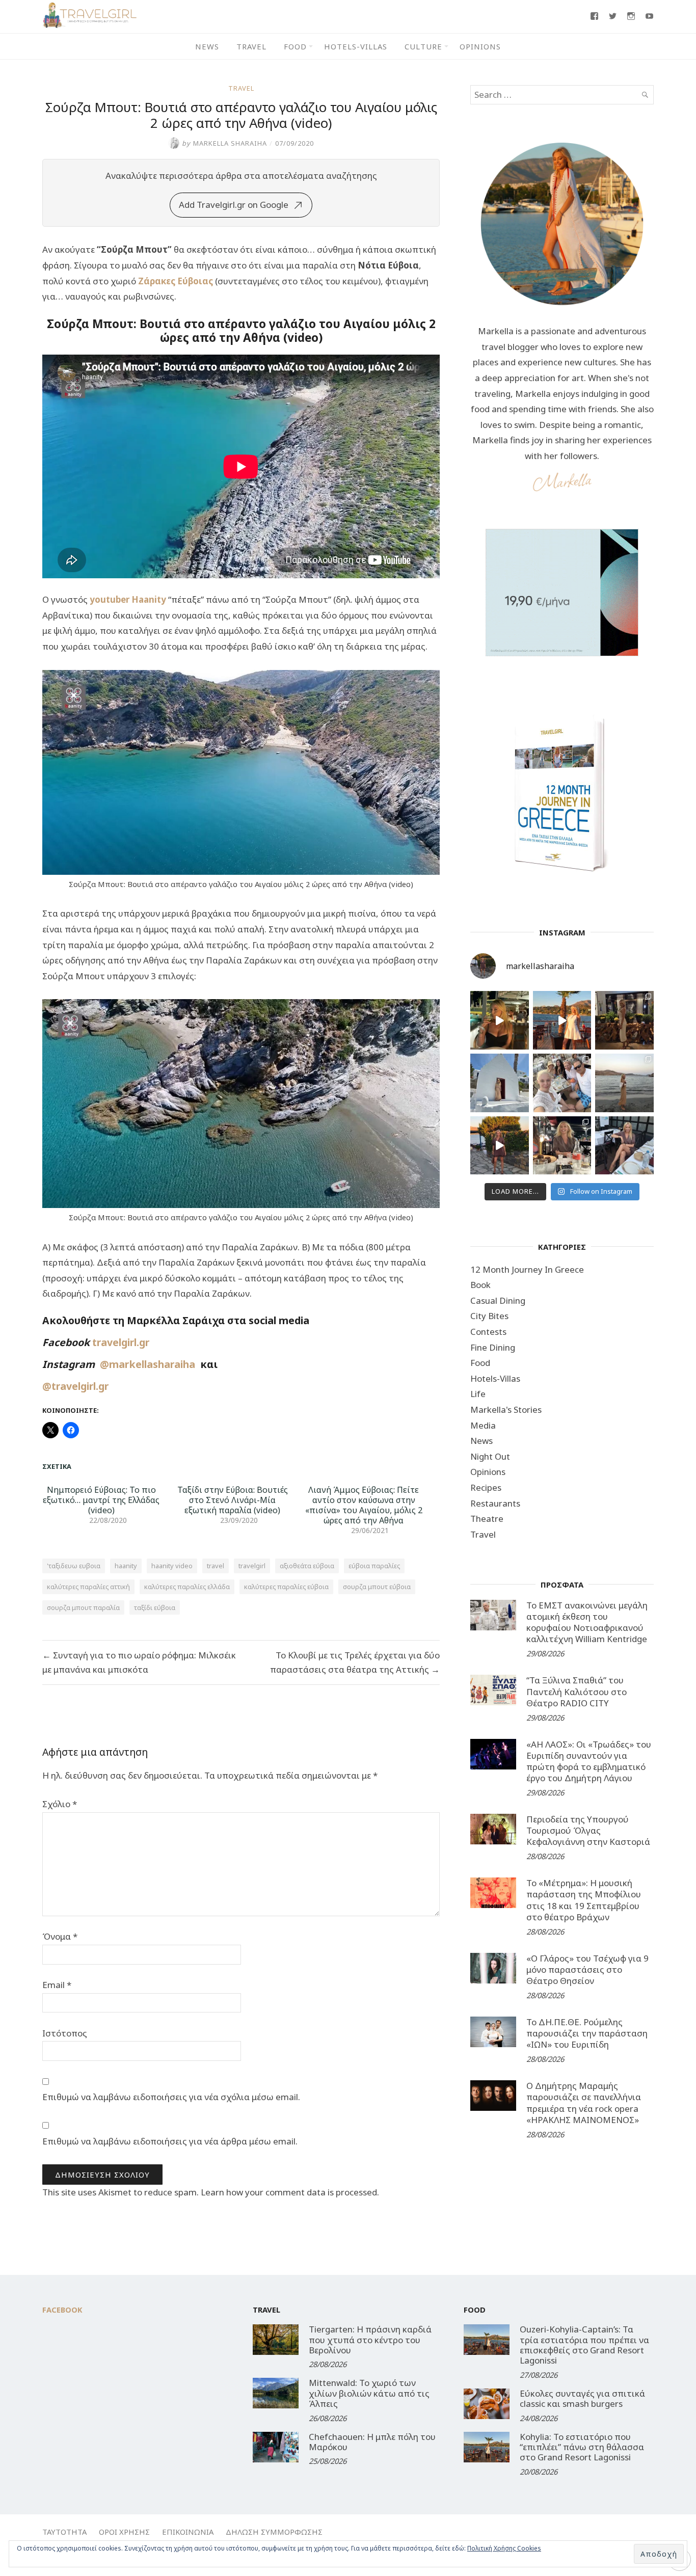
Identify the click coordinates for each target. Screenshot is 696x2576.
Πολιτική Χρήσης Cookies (504, 2548)
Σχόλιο (60, 1804)
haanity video (172, 1566)
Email (57, 1985)
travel (216, 1566)
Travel (251, 46)
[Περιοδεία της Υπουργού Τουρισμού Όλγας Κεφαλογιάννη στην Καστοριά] (493, 1829)
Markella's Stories (506, 1410)
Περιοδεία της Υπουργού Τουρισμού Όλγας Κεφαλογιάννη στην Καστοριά (588, 1830)
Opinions (480, 46)
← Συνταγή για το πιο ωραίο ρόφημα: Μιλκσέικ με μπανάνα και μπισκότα (139, 1662)
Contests (488, 1332)
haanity (126, 1566)
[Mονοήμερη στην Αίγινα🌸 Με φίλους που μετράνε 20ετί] (562, 1083)
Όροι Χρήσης (124, 2532)
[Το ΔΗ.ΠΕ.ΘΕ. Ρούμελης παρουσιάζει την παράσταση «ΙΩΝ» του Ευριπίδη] (493, 2032)
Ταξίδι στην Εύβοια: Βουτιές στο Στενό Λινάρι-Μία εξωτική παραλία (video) (233, 1500)
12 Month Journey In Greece (527, 1269)
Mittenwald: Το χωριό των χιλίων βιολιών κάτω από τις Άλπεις (369, 2393)
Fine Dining (493, 1347)
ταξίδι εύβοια (155, 1607)
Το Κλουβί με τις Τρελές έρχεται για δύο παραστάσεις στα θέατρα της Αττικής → (355, 1662)
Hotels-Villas (356, 46)
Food (295, 46)
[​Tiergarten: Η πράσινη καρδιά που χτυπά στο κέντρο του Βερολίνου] (276, 2340)
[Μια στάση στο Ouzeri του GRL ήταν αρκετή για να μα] (500, 1146)
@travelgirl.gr (75, 1386)
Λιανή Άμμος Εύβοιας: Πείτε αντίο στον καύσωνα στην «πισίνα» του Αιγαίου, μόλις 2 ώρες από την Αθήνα (364, 1505)
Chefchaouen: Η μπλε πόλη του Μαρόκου (372, 2442)
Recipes (486, 1487)
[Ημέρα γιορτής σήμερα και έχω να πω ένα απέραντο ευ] (624, 1146)
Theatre (487, 1519)
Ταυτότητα (64, 2532)
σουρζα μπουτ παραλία (83, 1607)
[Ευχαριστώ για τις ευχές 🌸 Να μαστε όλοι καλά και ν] (624, 1020)
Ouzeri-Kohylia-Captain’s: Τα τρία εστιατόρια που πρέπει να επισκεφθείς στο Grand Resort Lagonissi (584, 2345)
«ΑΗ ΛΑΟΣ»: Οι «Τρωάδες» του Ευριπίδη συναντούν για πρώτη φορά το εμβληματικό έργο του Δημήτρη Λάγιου (589, 1761)
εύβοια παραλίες (374, 1566)
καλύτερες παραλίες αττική (88, 1587)
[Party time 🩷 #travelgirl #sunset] (624, 1083)
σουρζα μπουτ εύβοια (377, 1587)
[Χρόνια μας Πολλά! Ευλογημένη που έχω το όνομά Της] (500, 1083)
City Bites (489, 1316)
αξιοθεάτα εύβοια (307, 1566)
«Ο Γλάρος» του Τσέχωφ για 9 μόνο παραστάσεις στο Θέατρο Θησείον (587, 1969)
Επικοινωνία (188, 2532)
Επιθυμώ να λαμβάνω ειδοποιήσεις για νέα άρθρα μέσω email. (170, 2141)
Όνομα (60, 1936)
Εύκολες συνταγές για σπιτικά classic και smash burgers (582, 2398)
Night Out (490, 1456)
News (207, 46)
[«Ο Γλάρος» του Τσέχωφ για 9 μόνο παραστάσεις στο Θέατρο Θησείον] (493, 1968)
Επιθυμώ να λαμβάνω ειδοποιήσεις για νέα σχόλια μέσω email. (171, 2097)
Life (478, 1394)
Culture (423, 46)
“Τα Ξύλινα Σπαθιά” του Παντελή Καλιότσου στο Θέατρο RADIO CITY (577, 1691)
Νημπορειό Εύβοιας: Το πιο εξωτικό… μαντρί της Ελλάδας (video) (101, 1500)
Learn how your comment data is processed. (290, 2192)
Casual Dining (498, 1300)
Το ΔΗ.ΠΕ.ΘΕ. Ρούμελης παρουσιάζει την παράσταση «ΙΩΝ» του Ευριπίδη (587, 2033)
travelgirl (252, 1566)
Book (480, 1285)
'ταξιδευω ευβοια (74, 1566)
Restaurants (495, 1503)
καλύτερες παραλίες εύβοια (286, 1587)
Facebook (62, 2310)
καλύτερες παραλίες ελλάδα (187, 1587)
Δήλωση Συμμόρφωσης (274, 2532)
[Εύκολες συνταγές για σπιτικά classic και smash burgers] (487, 2404)
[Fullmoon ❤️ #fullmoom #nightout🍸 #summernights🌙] (500, 1020)
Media (483, 1425)
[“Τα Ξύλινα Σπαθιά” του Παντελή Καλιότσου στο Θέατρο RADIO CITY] (493, 1690)
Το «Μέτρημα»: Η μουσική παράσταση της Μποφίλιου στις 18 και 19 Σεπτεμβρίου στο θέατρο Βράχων (584, 1900)
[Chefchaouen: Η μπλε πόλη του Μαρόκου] (276, 2447)
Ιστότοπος (65, 2033)
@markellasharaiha (150, 1364)
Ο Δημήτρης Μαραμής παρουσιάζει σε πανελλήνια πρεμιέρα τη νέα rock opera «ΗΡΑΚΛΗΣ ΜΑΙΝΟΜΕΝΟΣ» (584, 2102)
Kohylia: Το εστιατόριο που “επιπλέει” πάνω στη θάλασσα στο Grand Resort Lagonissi (582, 2447)
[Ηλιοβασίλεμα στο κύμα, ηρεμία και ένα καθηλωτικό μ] (562, 1020)
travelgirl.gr (122, 1342)
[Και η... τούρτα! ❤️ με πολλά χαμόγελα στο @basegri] (562, 1146)
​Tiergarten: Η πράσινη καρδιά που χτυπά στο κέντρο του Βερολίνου (370, 2340)
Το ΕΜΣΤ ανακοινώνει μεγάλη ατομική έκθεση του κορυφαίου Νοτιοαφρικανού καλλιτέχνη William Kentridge (587, 1622)
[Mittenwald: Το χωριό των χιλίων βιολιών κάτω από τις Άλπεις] (276, 2393)
